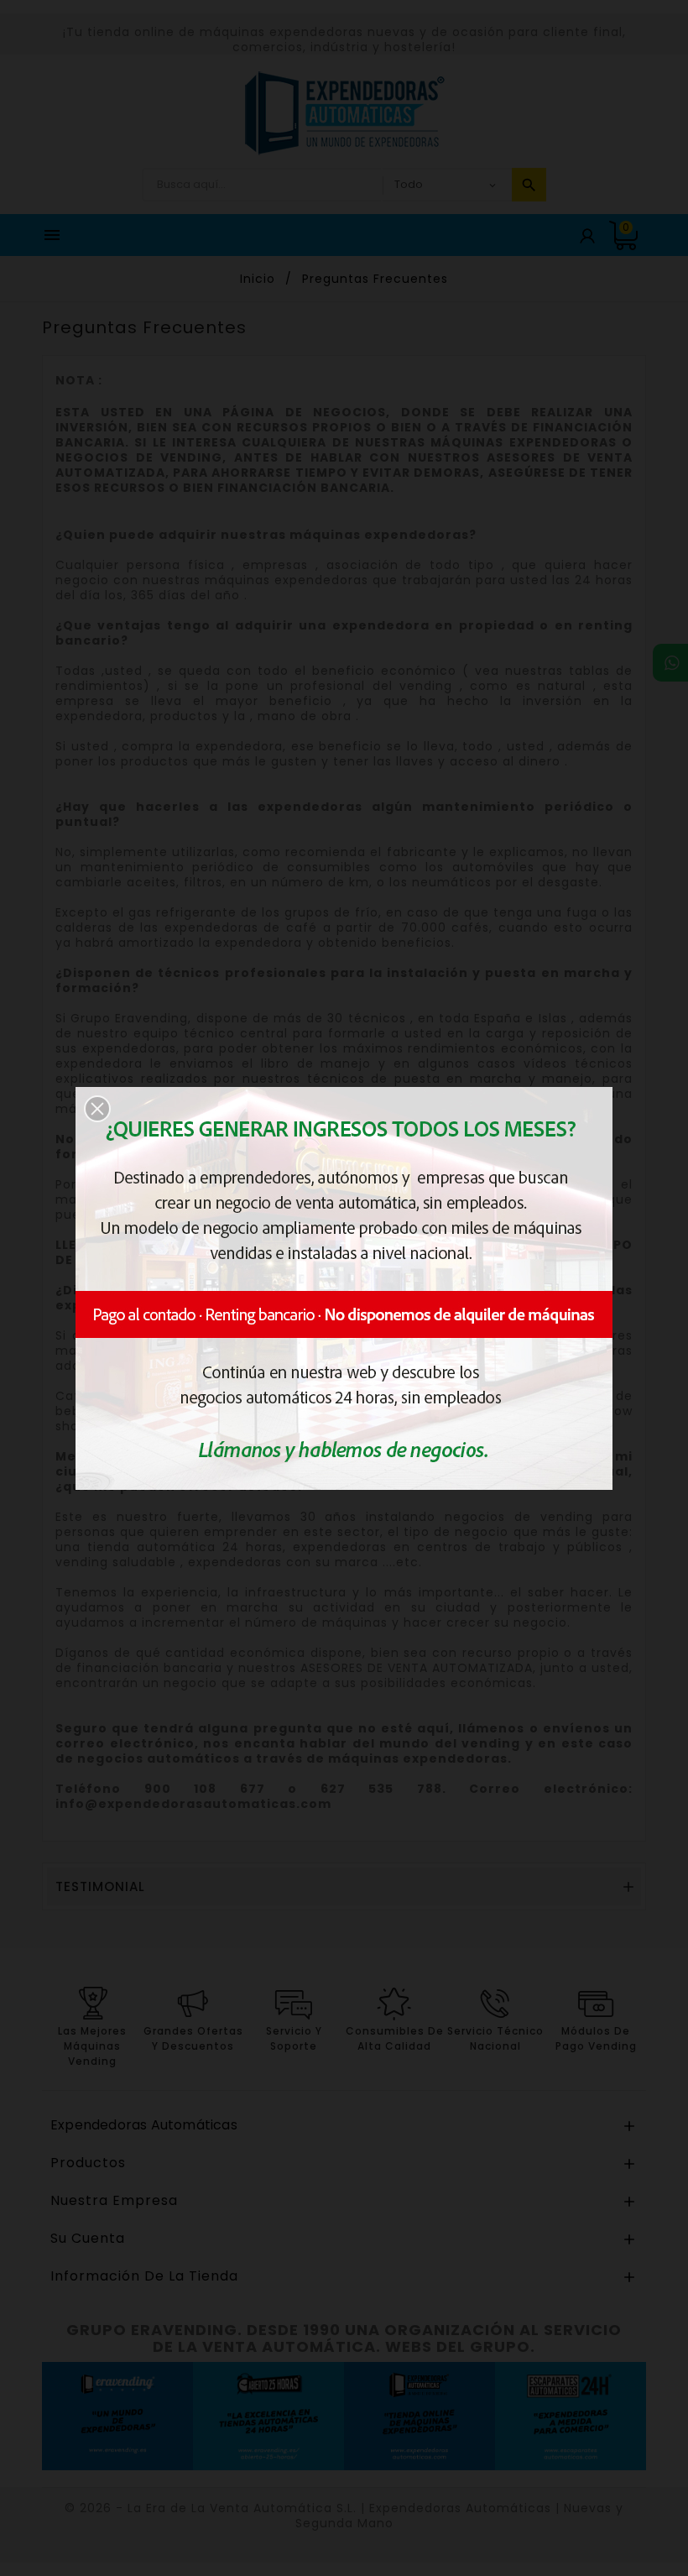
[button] (97, 1109)
